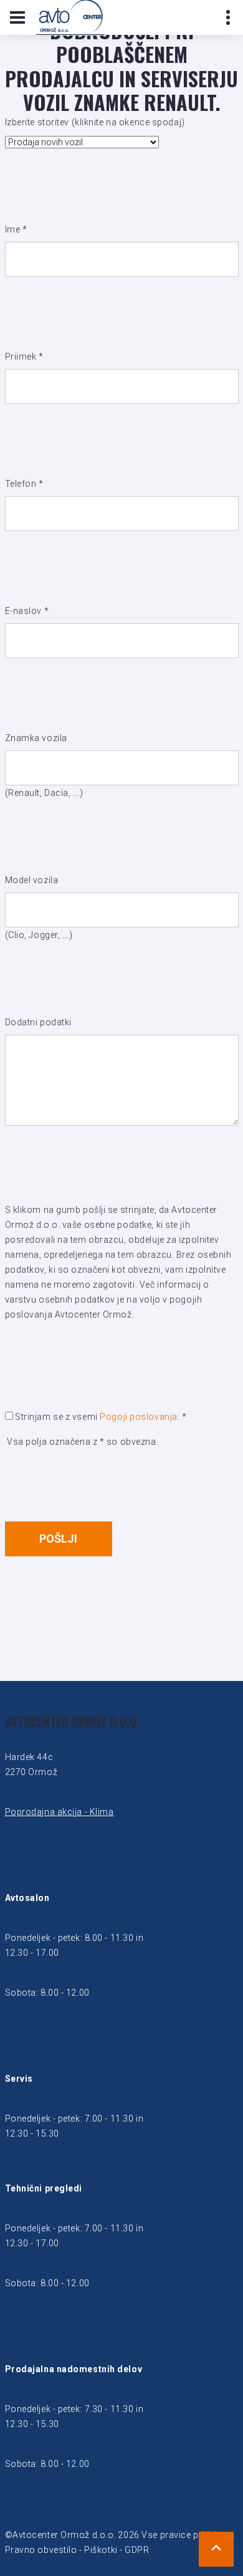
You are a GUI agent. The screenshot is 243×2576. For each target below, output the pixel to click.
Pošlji (58, 1539)
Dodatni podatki (38, 1022)
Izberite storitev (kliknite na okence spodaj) (95, 122)
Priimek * (24, 357)
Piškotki (101, 2550)
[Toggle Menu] (17, 17)
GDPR (137, 2550)
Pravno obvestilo (41, 2550)
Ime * (16, 229)
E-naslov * (27, 611)
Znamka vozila (36, 738)
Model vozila (32, 880)
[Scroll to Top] (216, 2549)
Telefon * (24, 484)
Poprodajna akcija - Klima (60, 1812)
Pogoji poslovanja (139, 1417)
